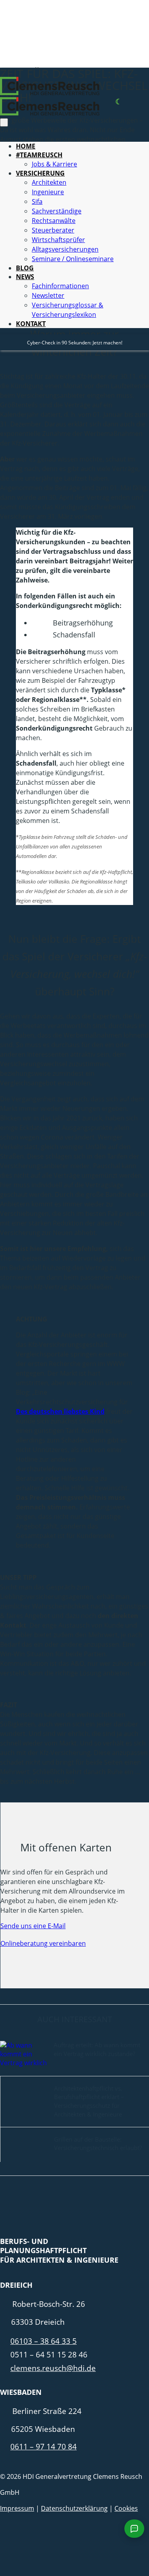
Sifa (37, 201)
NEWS (25, 277)
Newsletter (48, 295)
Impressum (17, 2508)
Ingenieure (48, 192)
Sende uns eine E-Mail (33, 1926)
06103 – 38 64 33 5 (44, 2341)
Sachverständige (57, 211)
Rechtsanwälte (54, 221)
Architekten (49, 182)
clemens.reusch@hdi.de (53, 2368)
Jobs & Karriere (54, 164)
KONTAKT (31, 324)
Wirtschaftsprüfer (58, 240)
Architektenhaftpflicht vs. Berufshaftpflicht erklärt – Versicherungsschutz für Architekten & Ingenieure (89, 2101)
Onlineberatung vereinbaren (43, 1943)
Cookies (126, 2508)
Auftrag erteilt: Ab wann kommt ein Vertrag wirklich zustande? (97, 2049)
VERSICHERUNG (40, 173)
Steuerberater (53, 230)
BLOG (25, 268)
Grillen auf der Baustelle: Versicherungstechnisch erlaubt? (98, 2144)
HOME (26, 146)
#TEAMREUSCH (39, 155)
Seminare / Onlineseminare (73, 259)
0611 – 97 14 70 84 (44, 2446)
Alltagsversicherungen (65, 249)
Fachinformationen (60, 286)
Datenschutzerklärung (74, 2508)
